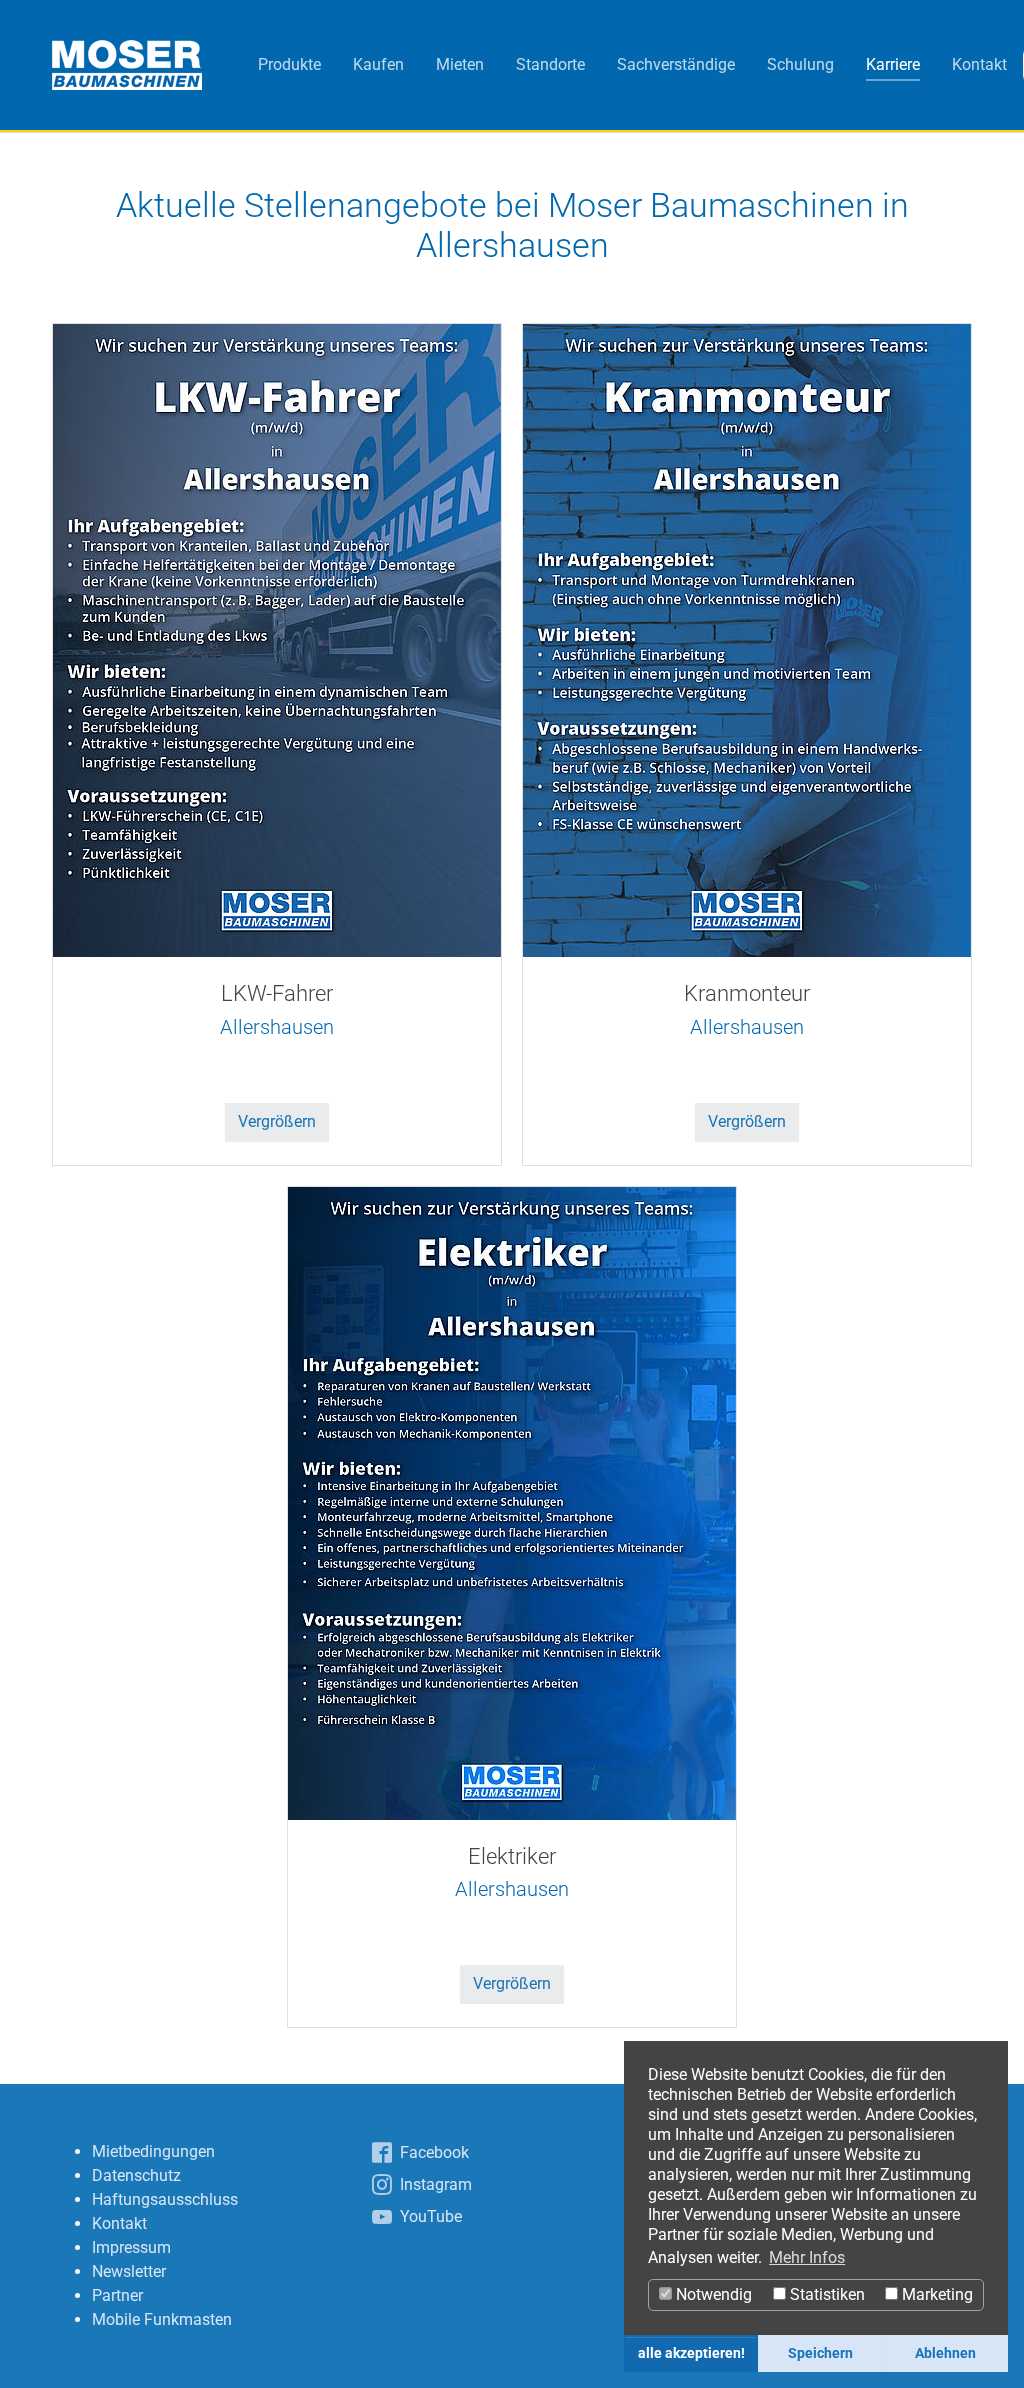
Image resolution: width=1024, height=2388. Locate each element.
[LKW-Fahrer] (277, 638)
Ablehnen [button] (945, 2353)
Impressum (131, 2247)
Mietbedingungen (153, 2151)
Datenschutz (136, 2175)
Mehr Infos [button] (807, 2257)
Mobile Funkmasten (162, 2319)
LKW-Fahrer (277, 993)
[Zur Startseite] (127, 65)
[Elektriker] (512, 1501)
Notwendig (712, 2294)
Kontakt (119, 2223)
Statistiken (825, 2294)
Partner (117, 2295)
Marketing (935, 2294)
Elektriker (512, 1856)
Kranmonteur (747, 993)
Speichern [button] (820, 2353)
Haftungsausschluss (165, 2199)
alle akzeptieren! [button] (691, 2353)
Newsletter (129, 2271)
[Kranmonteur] (747, 638)
